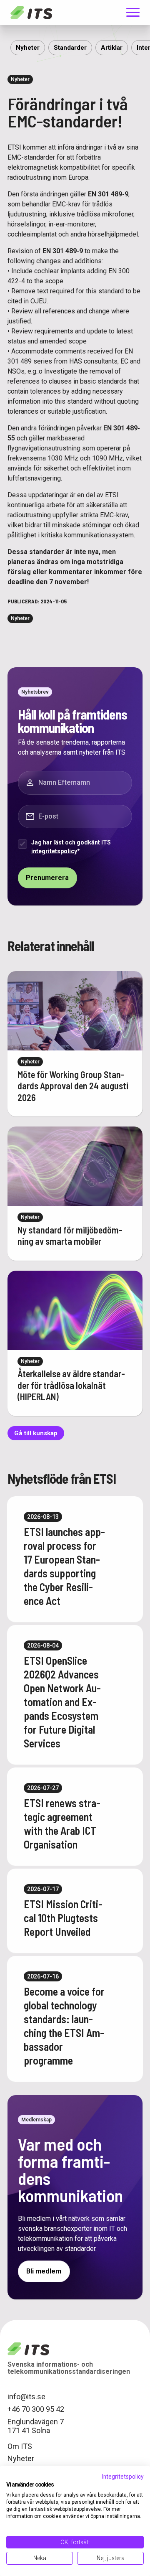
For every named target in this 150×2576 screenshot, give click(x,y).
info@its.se (26, 2397)
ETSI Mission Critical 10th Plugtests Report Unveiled (63, 1918)
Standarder (70, 48)
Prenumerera (47, 878)
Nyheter (28, 48)
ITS (31, 13)
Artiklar (112, 48)
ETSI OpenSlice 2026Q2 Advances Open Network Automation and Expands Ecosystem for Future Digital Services (62, 1702)
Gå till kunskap (36, 1433)
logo (28, 2349)
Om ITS (20, 2446)
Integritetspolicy (123, 2477)
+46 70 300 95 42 (36, 2409)
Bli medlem (44, 2271)
